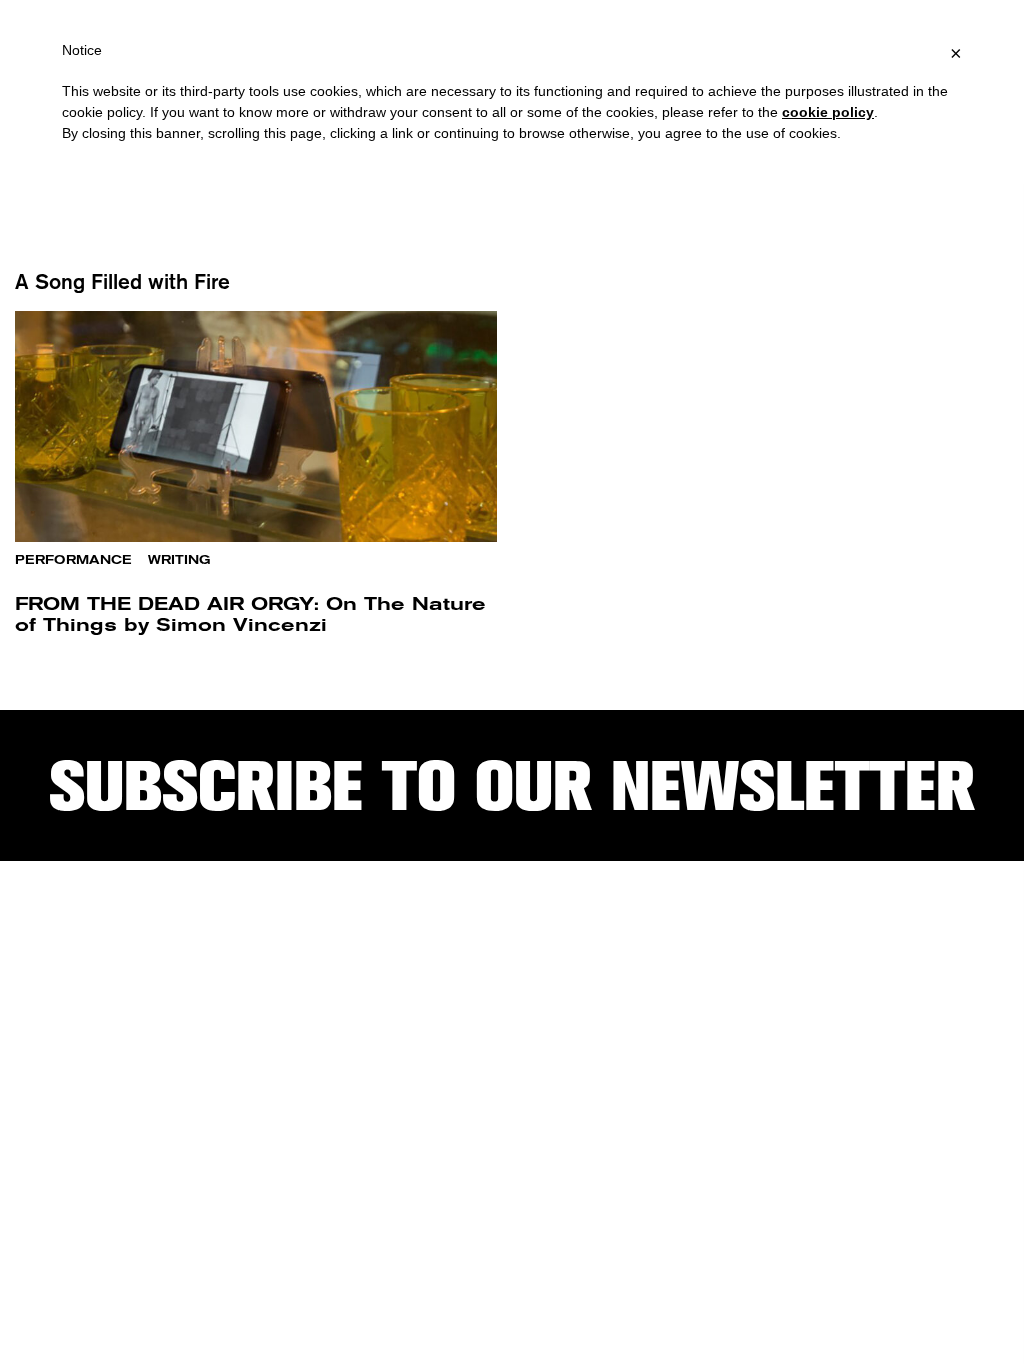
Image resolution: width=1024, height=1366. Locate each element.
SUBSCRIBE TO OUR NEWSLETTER (512, 786)
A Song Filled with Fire (122, 281)
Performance (73, 560)
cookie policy (828, 112)
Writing (179, 560)
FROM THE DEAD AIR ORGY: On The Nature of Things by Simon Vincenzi (250, 614)
